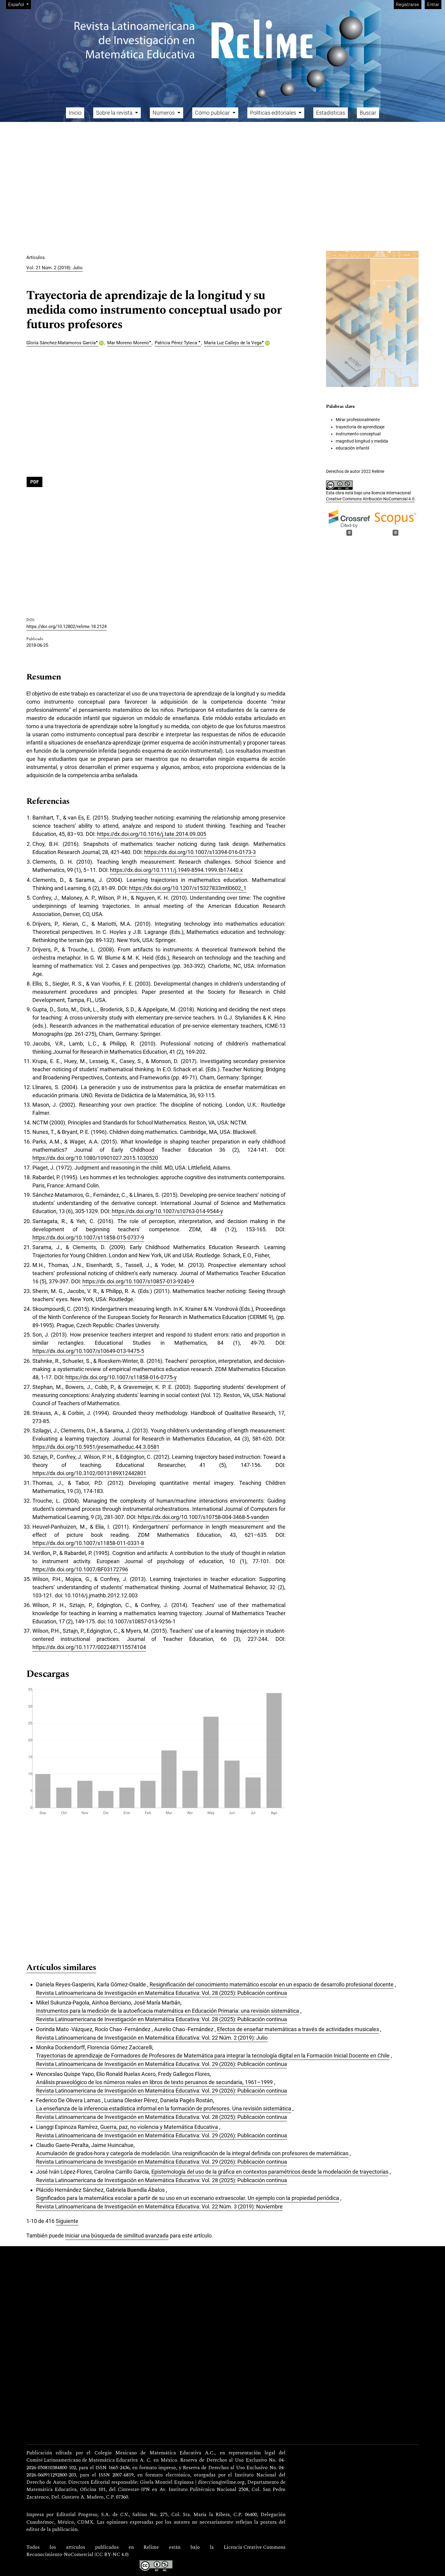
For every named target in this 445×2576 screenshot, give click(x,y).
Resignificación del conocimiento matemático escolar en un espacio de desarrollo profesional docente (272, 1984)
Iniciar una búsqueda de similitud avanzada (117, 2236)
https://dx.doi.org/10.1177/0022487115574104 (89, 1647)
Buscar (368, 113)
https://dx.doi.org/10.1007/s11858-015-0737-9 (88, 1237)
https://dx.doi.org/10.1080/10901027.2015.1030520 (95, 1158)
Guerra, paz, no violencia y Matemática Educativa (159, 2127)
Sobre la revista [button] (115, 113)
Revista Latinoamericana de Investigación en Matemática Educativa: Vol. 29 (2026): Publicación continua (162, 2064)
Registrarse (407, 5)
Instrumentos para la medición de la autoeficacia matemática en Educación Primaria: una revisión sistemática (168, 2011)
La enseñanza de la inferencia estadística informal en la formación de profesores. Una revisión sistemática (164, 2108)
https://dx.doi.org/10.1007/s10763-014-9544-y (167, 1211)
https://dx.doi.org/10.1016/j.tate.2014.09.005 (152, 834)
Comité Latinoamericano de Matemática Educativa (82, 2460)
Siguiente (67, 2221)
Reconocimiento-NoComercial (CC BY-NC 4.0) (77, 2555)
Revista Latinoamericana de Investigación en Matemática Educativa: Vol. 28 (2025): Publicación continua (162, 1993)
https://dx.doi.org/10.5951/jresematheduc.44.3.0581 (96, 1447)
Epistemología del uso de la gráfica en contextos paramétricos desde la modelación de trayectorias (270, 2172)
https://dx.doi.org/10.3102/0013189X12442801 (89, 1473)
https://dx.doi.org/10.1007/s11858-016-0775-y (121, 1377)
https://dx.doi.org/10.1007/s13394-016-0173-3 (200, 852)
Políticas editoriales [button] (274, 113)
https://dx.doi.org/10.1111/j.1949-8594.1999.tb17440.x (176, 870)
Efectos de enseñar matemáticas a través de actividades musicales (298, 2029)
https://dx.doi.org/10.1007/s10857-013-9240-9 (138, 1281)
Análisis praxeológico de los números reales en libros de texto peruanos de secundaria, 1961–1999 (154, 2082)
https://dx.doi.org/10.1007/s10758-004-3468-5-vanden (203, 1517)
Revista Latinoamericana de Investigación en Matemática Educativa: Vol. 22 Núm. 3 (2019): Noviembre (159, 2206)
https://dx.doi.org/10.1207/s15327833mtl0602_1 (188, 888)
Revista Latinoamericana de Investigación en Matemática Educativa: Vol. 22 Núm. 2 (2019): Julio (152, 2038)
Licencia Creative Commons (255, 2548)
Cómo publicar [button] (213, 113)
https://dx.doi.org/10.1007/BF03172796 (80, 1569)
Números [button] (164, 113)
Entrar (433, 5)
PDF (35, 482)
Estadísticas (331, 113)
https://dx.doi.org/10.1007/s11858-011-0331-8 (88, 1543)
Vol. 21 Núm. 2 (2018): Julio (54, 268)
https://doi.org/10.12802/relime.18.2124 (66, 627)
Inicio (75, 113)
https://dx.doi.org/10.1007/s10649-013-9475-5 (88, 1351)
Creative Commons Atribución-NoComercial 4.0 (370, 499)
